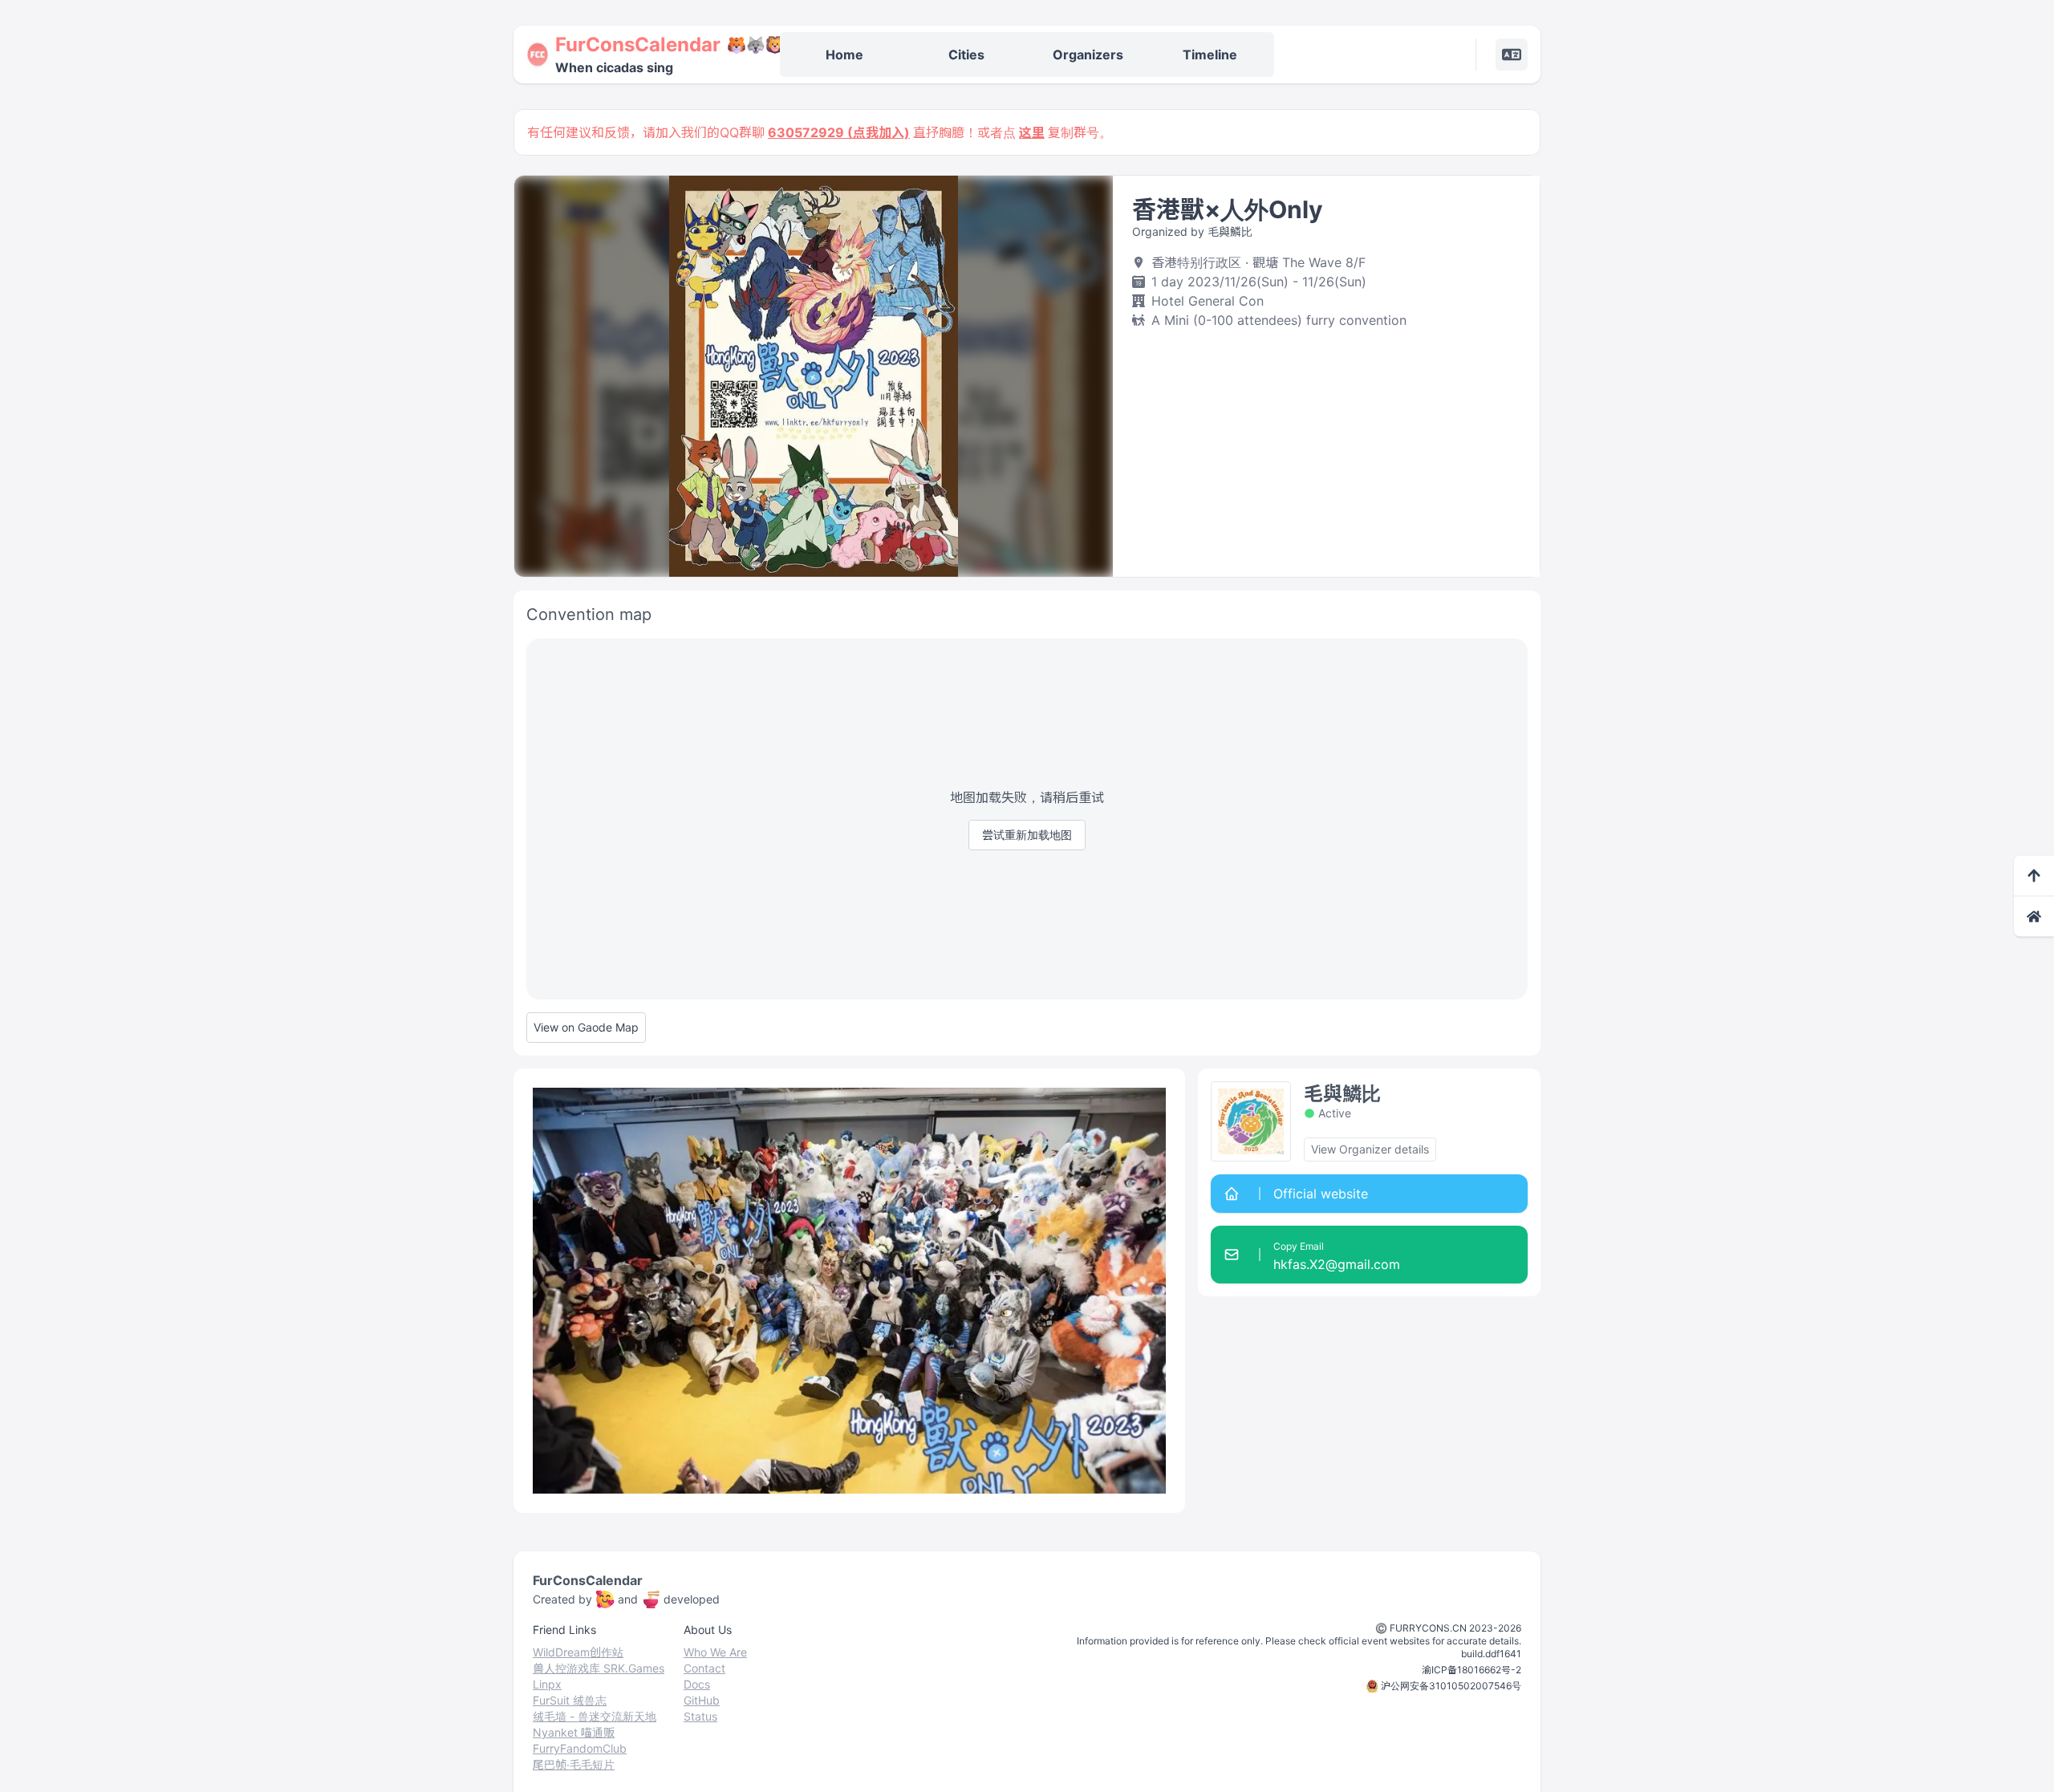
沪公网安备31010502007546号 (1451, 1686)
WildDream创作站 (578, 1652)
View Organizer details (1370, 1149)
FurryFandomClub (580, 1748)
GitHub (702, 1700)
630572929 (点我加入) (839, 132)
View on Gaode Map (586, 1027)
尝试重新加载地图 (1027, 835)
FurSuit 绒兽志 (570, 1700)
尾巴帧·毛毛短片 (574, 1764)
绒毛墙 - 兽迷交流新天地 (595, 1716)
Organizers (1088, 55)
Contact (704, 1668)
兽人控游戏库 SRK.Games (599, 1668)
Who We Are (715, 1652)
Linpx (547, 1684)
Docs (697, 1684)
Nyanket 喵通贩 (574, 1732)
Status (700, 1716)
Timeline (1210, 55)
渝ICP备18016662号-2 (1471, 1670)
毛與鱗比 (1342, 1094)
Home (844, 55)
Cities (966, 55)
